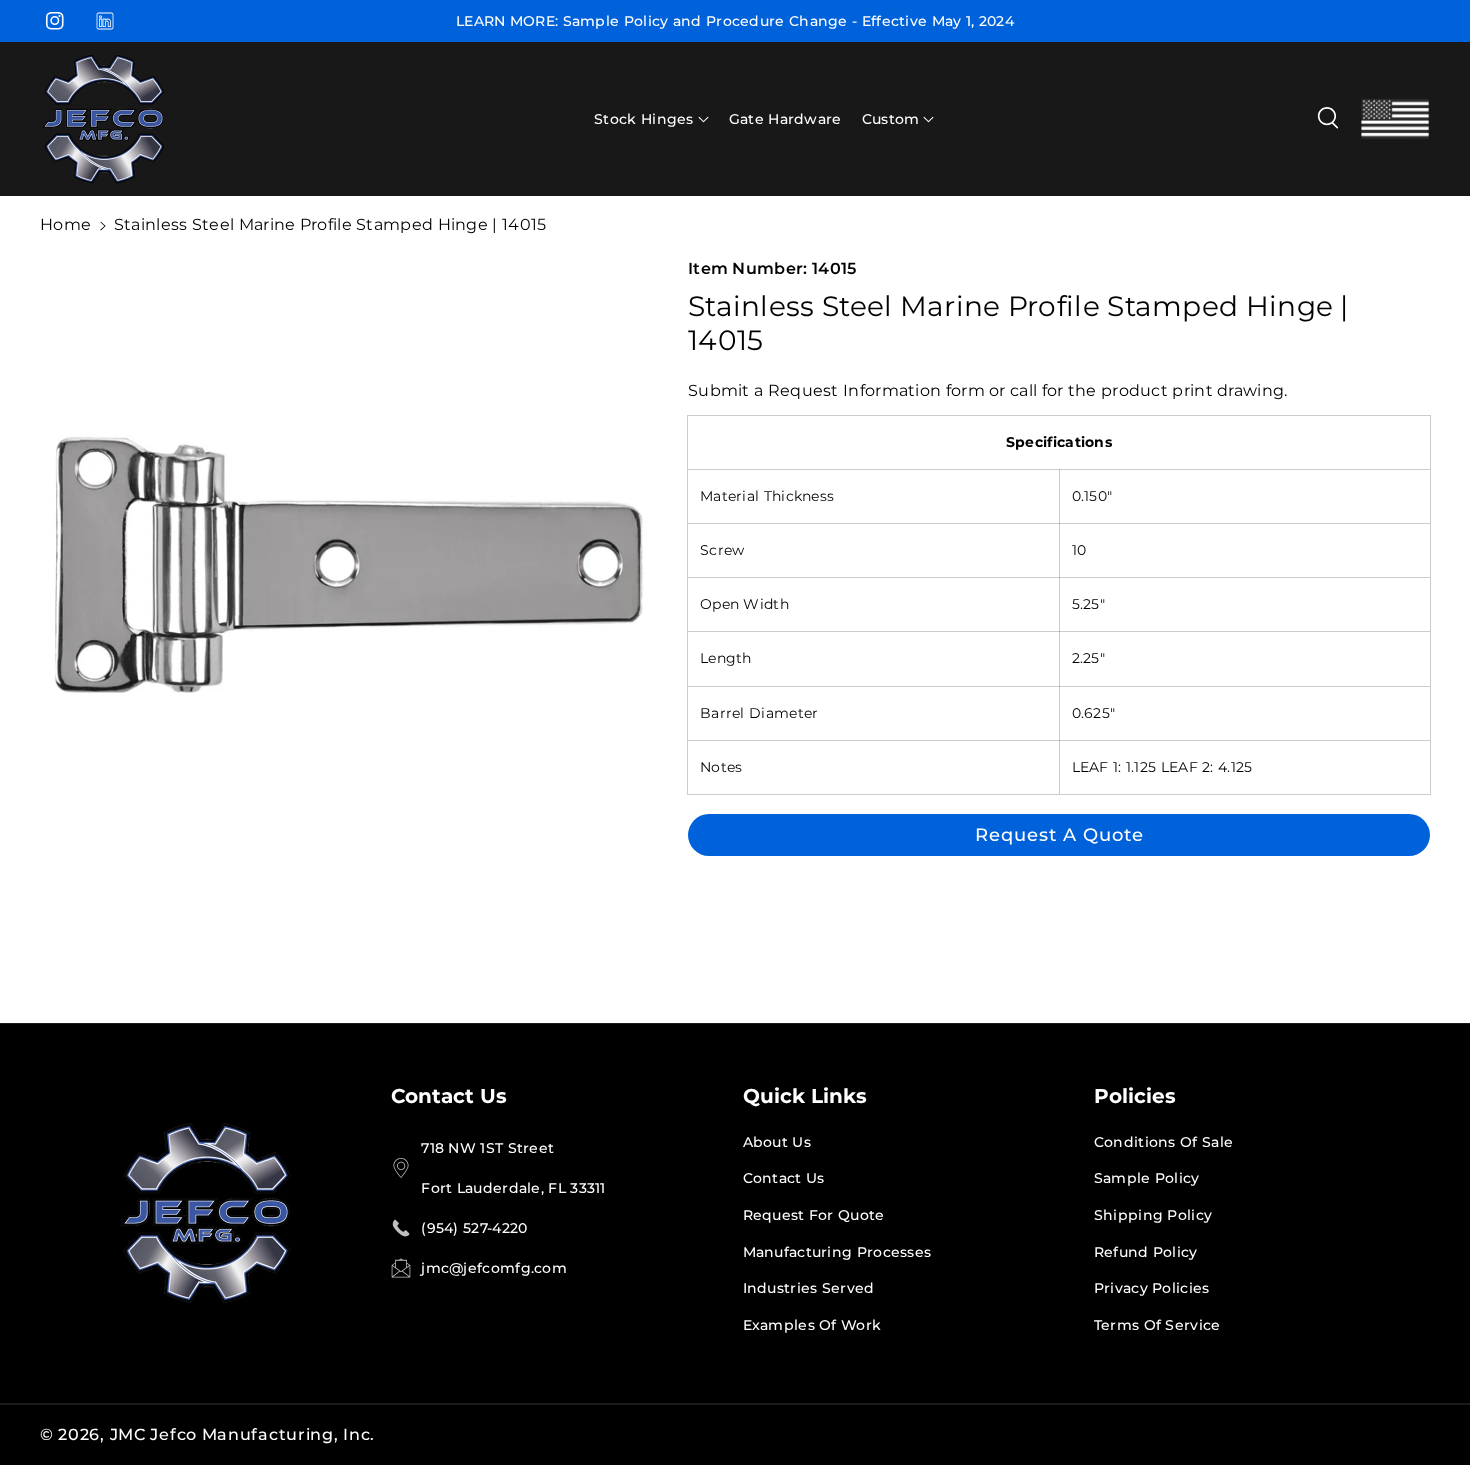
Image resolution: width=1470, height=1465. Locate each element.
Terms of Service (1157, 1325)
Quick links (805, 1096)
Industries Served (809, 1288)
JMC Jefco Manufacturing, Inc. (242, 1434)
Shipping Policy (1153, 1215)
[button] (651, 119)
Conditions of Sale (1163, 1142)
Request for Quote (814, 1215)
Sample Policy (1147, 1178)
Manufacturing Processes (837, 1252)
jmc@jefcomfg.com (494, 1268)
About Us (777, 1142)
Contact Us (449, 1096)
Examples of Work (812, 1325)
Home (65, 224)
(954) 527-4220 (474, 1228)
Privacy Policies (1152, 1288)
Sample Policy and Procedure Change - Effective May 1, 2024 (788, 21)
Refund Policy (1146, 1252)
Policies (1135, 1096)
